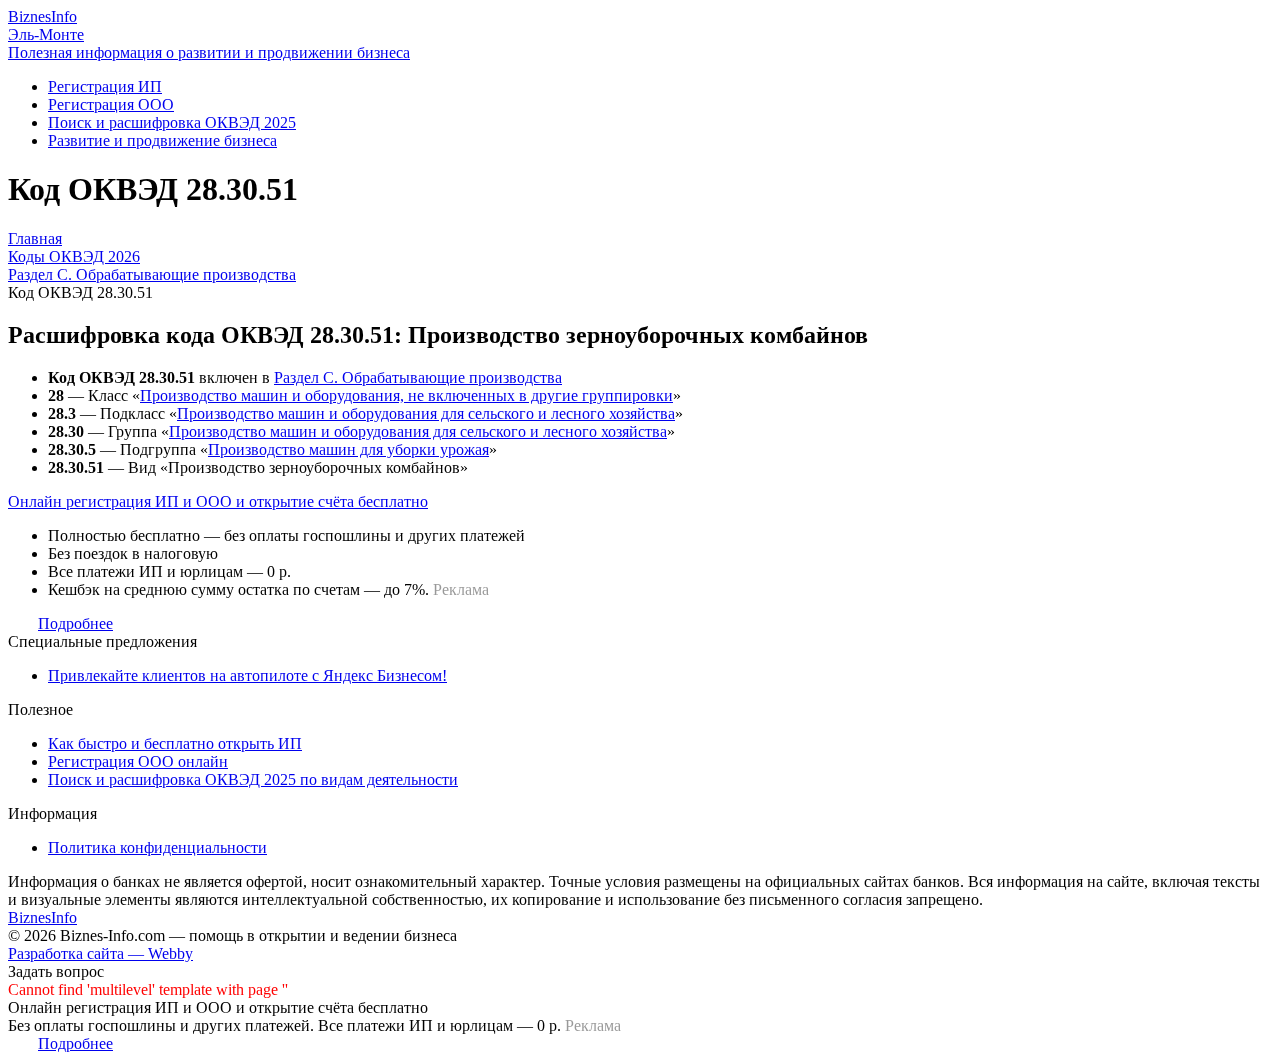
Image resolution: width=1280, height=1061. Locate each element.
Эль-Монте (46, 34)
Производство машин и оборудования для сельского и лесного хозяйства (426, 413)
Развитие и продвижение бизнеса (162, 140)
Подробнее (75, 623)
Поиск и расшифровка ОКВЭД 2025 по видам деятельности (253, 779)
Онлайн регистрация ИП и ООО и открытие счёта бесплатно (218, 501)
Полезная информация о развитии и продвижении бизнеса (209, 52)
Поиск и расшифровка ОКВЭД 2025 (172, 122)
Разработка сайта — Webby (100, 953)
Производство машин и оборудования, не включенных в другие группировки (406, 395)
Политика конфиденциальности (157, 847)
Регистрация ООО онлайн (138, 761)
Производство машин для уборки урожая (348, 449)
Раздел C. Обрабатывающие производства (418, 377)
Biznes (42, 16)
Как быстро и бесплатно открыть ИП (175, 743)
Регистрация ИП (105, 86)
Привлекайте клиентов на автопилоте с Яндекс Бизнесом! (247, 675)
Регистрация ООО (111, 104)
